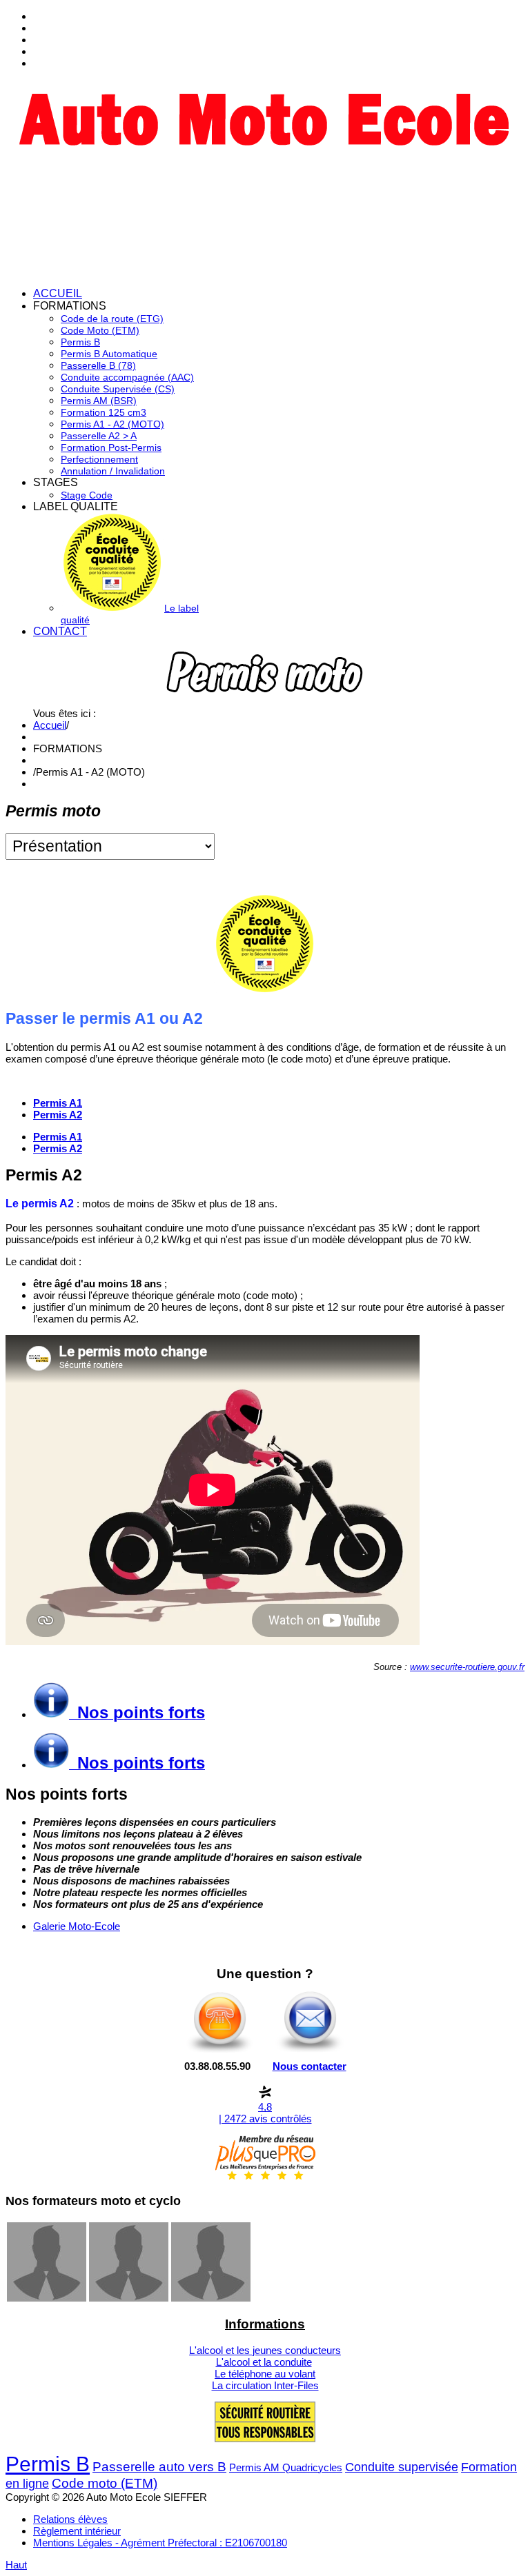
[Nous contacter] (310, 2052)
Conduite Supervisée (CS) (118, 389)
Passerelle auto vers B (159, 2467)
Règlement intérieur (77, 2531)
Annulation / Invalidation (113, 471)
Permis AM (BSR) (99, 401)
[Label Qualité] (265, 989)
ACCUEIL (58, 293)
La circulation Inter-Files (265, 2385)
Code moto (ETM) (105, 2483)
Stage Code (87, 495)
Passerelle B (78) (98, 365)
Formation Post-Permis (111, 447)
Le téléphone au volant (265, 2374)
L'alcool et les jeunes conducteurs (265, 2350)
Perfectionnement (99, 459)
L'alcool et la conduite (264, 2362)
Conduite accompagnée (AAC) (127, 377)
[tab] (58, 1137)
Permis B (80, 342)
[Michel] (129, 2298)
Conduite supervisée (402, 2467)
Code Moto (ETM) (100, 330)
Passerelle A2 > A (99, 436)
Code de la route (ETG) (112, 319)
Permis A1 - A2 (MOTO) (112, 424)
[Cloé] (211, 2298)
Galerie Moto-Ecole (77, 1926)
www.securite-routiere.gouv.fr (467, 1667)
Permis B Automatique (109, 354)
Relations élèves (70, 2519)
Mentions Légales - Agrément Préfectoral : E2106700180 (160, 2543)
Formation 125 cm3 (104, 412)
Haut (16, 2565)
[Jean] (47, 2298)
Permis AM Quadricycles (286, 2467)
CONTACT (60, 631)
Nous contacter (310, 2066)
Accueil (50, 725)
